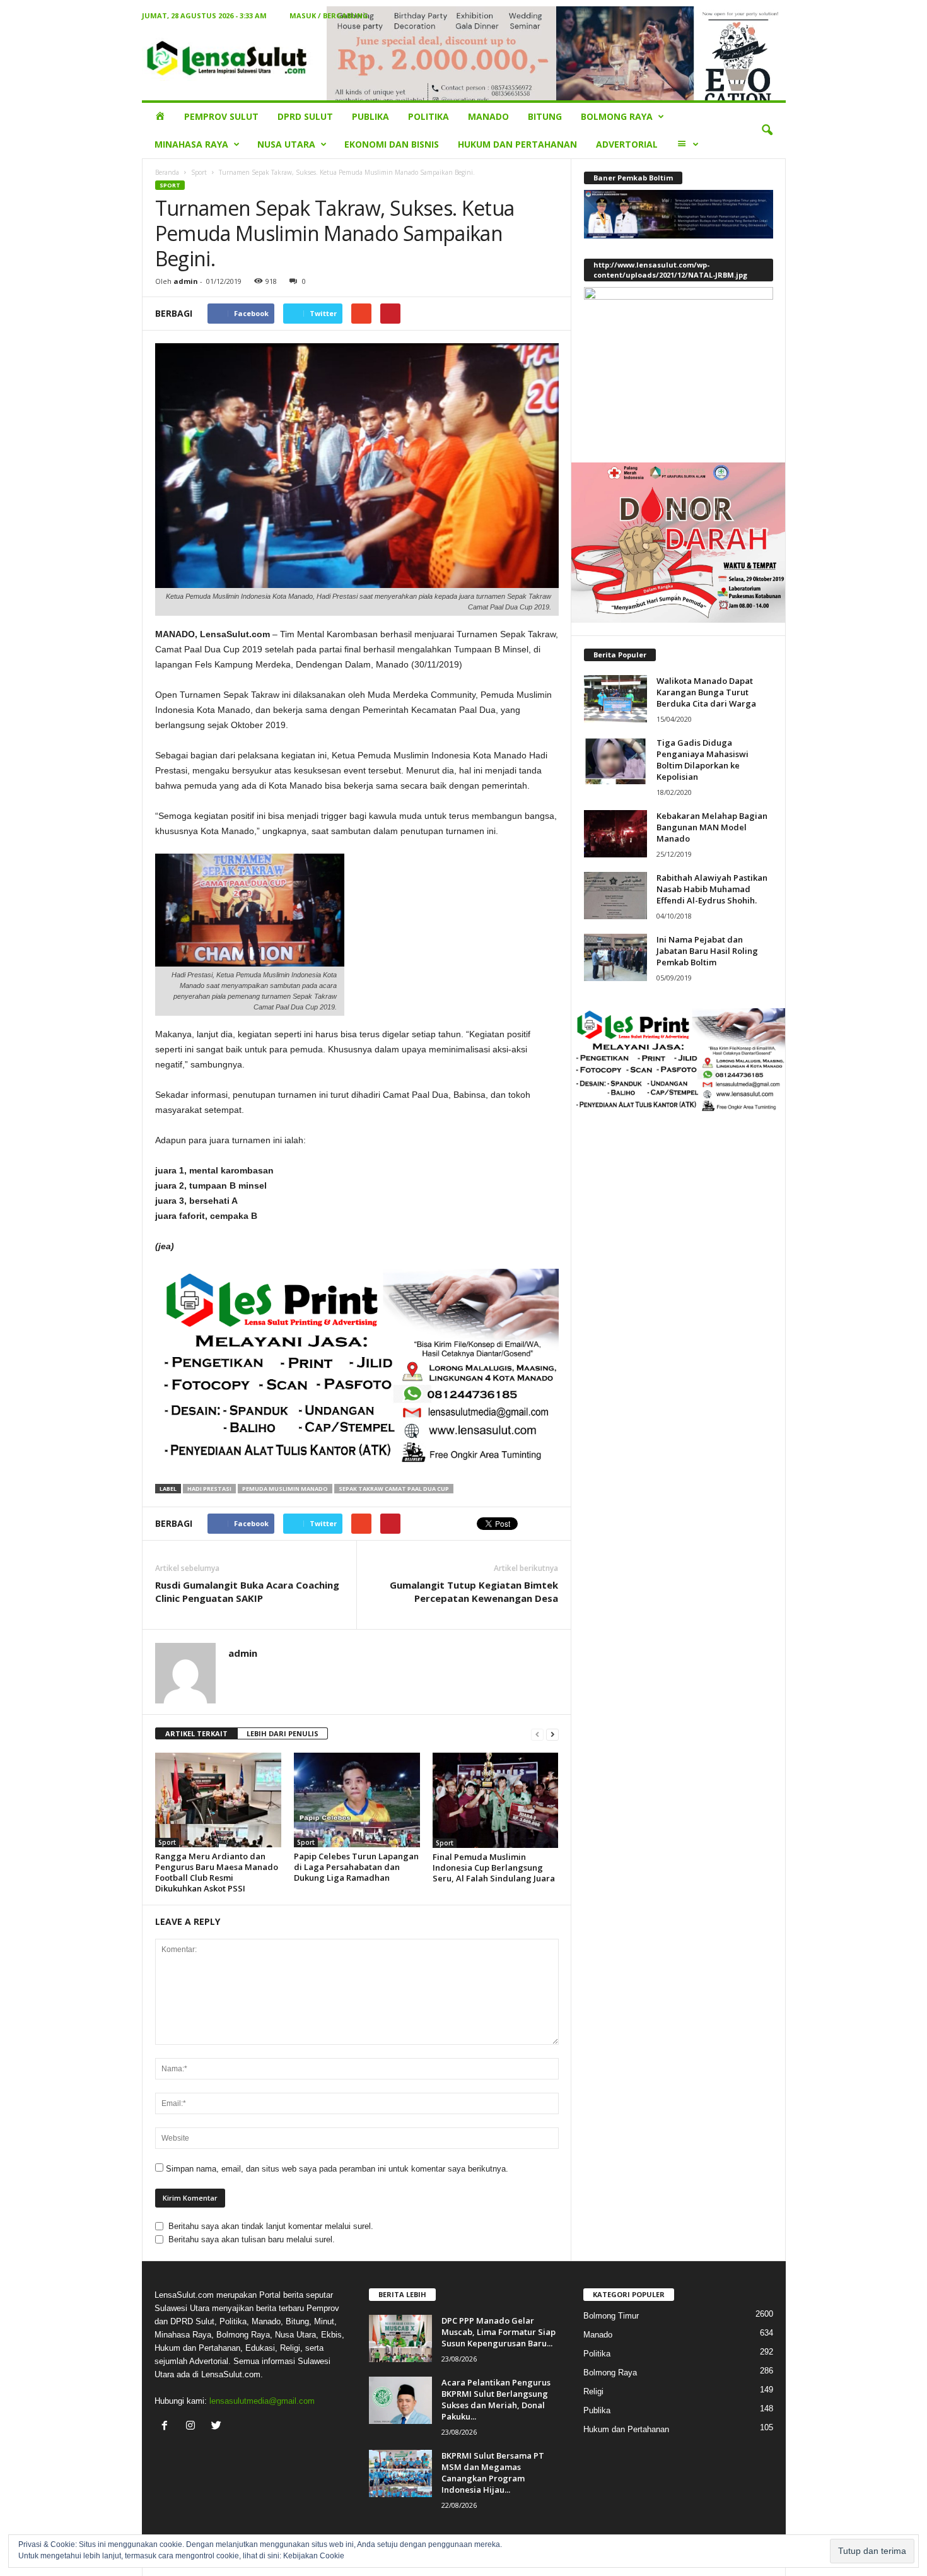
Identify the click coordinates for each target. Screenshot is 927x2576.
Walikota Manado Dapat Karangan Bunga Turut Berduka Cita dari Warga (706, 692)
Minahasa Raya (191, 144)
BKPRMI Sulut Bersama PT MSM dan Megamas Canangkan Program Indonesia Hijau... (493, 2473)
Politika (429, 116)
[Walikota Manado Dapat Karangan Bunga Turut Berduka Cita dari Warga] (615, 699)
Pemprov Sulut (221, 116)
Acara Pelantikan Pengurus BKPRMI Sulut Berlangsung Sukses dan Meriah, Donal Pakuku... (496, 2399)
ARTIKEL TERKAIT (196, 1733)
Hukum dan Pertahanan (517, 144)
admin (186, 281)
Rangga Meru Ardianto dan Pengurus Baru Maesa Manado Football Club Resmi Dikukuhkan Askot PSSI (217, 1872)
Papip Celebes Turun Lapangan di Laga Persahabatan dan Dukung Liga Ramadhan (356, 1867)
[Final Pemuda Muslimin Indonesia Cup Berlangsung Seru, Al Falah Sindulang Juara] (496, 1800)
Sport (199, 172)
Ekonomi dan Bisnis (392, 144)
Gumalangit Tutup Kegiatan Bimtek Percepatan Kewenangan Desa (474, 1591)
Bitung (545, 116)
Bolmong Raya (617, 116)
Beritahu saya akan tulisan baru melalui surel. (252, 2239)
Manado (488, 116)
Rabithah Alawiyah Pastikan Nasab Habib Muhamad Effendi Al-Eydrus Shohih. (712, 889)
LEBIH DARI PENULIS (283, 1733)
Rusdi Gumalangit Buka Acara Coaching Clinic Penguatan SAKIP (247, 1591)
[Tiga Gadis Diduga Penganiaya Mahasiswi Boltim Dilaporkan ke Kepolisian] (615, 761)
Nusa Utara (286, 144)
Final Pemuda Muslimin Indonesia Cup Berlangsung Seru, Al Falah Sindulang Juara (494, 1867)
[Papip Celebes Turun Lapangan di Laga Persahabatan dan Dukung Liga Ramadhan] (357, 1800)
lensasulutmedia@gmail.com (262, 2401)
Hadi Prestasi (209, 1489)
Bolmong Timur (611, 2316)
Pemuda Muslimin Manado (285, 1489)
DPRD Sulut (305, 116)
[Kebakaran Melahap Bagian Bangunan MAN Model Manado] (615, 834)
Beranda (167, 172)
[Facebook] (167, 2427)
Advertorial (627, 144)
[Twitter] (218, 2427)
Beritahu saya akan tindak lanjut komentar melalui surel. (271, 2226)
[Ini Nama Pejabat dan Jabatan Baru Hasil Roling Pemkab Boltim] (615, 957)
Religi (593, 2391)
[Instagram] (193, 2427)
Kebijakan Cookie (314, 2556)
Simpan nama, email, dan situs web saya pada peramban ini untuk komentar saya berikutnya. (337, 2169)
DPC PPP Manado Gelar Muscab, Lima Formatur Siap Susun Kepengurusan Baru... (498, 2332)
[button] (767, 131)
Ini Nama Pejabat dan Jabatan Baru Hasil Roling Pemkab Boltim (707, 951)
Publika (370, 116)
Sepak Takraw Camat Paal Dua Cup (394, 1489)
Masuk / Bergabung (329, 15)
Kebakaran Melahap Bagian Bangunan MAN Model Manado (712, 827)
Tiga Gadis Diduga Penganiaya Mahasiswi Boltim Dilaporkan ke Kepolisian (703, 760)
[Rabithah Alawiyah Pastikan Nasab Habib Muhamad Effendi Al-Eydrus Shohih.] (615, 896)
